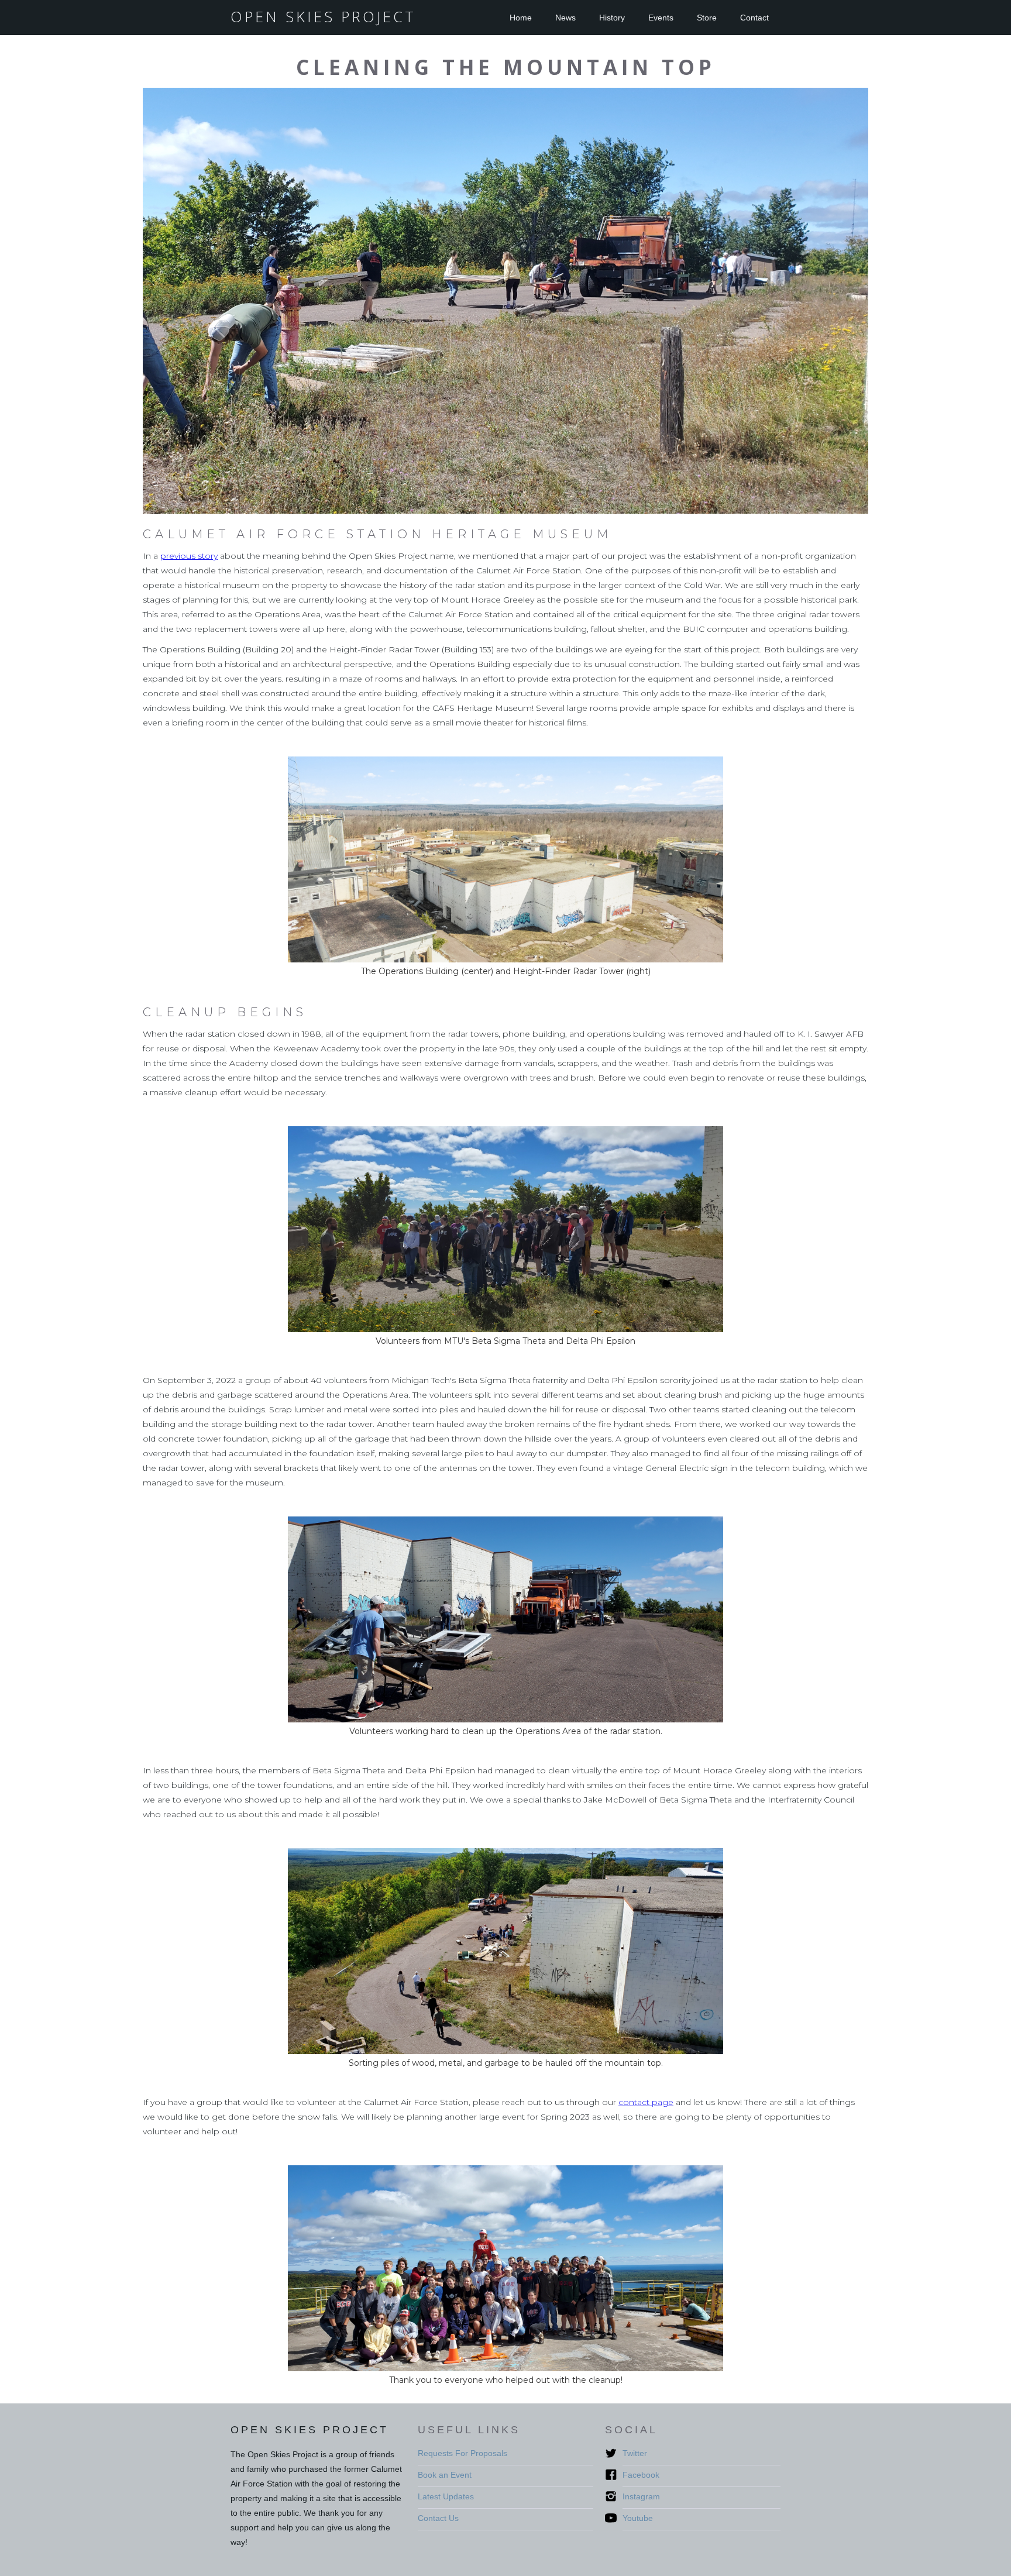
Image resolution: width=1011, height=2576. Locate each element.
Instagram (641, 2496)
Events (661, 18)
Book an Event (445, 2475)
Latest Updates (446, 2496)
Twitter (635, 2453)
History (612, 18)
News (565, 18)
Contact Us (438, 2518)
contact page (646, 2102)
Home (521, 18)
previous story (189, 556)
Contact (754, 18)
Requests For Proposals (462, 2453)
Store (707, 18)
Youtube (638, 2518)
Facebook (641, 2475)
